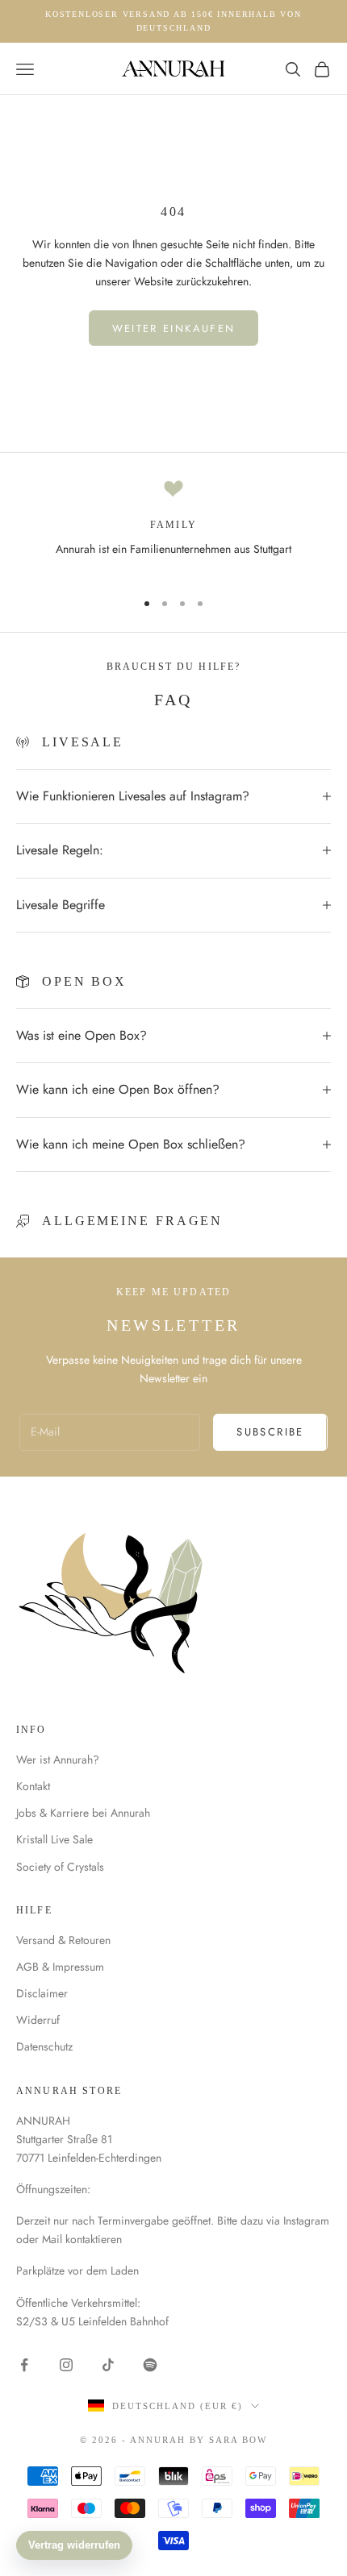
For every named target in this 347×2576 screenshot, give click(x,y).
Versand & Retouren (63, 1940)
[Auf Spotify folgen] (150, 2365)
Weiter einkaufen (173, 328)
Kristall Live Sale (54, 1839)
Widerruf (38, 2020)
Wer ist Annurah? (58, 1760)
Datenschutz (44, 2046)
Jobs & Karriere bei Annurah (83, 1813)
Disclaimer (42, 1993)
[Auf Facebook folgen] (24, 2365)
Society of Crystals (60, 1867)
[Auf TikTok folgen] (108, 2365)
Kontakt (33, 1786)
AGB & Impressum (60, 1967)
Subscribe (270, 1432)
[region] (173, 527)
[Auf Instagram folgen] (66, 2365)
